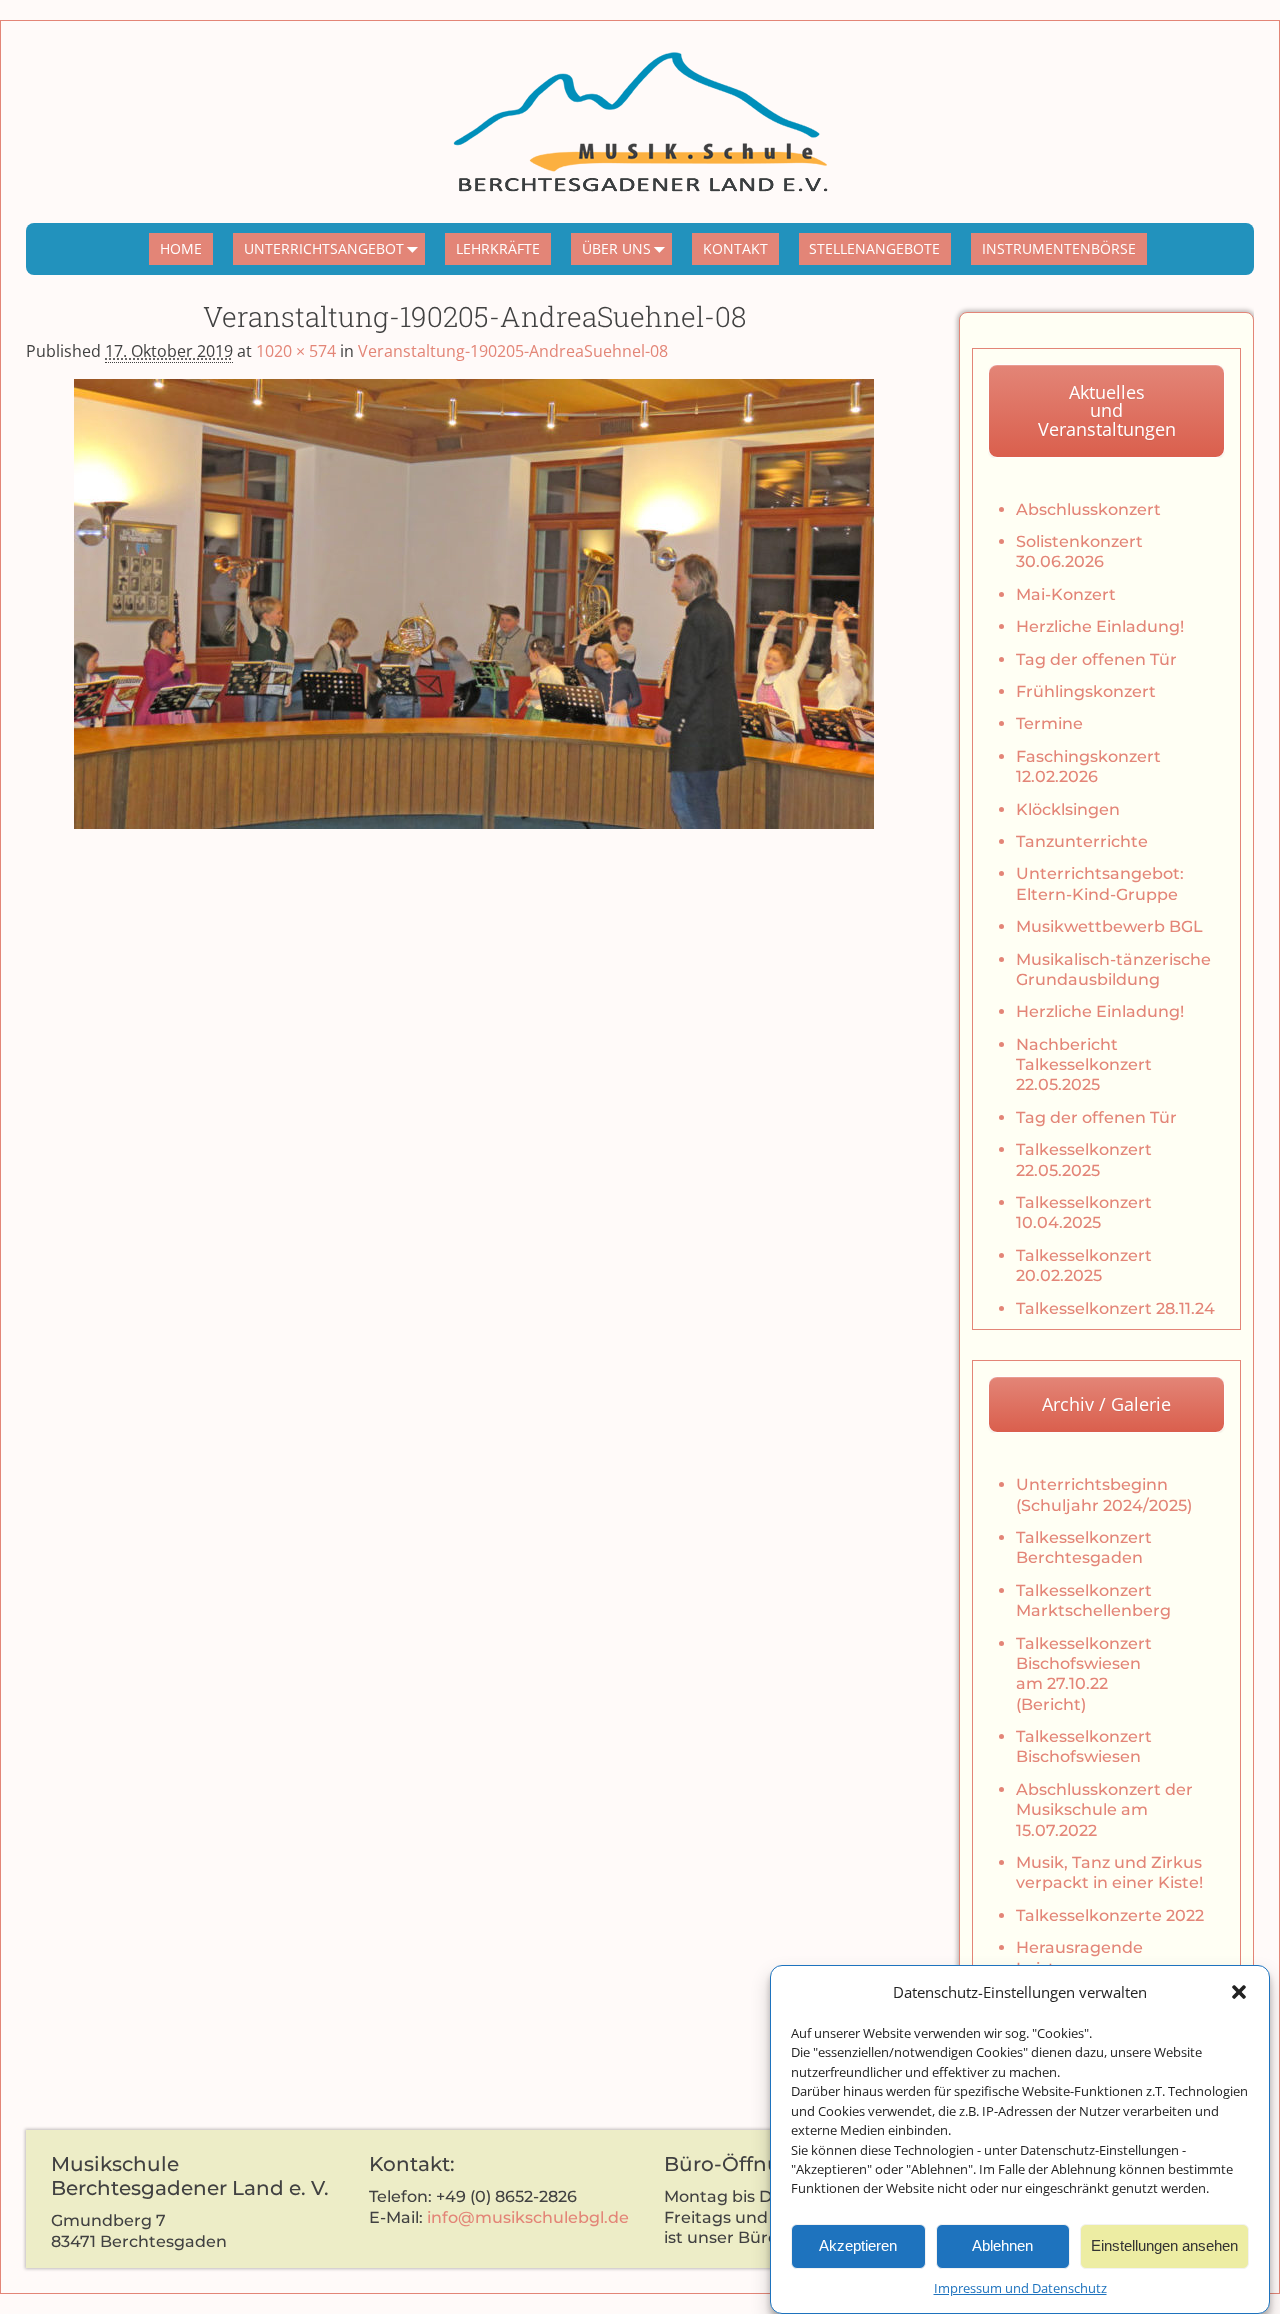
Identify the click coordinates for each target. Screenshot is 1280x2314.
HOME (181, 248)
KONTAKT (735, 248)
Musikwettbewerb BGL (1109, 926)
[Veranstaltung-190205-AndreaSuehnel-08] (474, 604)
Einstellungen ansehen (1164, 2245)
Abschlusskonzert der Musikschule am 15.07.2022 (1104, 1810)
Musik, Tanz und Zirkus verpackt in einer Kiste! (1109, 1872)
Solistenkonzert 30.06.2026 (1079, 551)
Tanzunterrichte (1082, 841)
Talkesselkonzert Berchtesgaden (1084, 1547)
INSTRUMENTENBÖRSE (1059, 248)
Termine (1049, 723)
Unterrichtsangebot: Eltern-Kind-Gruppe (1100, 883)
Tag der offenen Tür (1096, 659)
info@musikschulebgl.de (528, 2217)
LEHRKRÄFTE (498, 248)
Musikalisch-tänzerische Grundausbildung (1113, 969)
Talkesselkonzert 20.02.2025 (1084, 1265)
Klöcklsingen (1068, 809)
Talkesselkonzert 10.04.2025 (1084, 1212)
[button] (1239, 1992)
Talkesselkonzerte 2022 (1110, 1915)
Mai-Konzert (1066, 594)
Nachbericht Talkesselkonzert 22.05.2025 (1084, 1065)
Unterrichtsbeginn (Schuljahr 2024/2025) (1104, 1494)
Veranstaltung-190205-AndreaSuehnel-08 (513, 351)
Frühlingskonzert (1086, 691)
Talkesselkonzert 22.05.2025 (1084, 1159)
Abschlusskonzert (1088, 509)
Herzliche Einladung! (1100, 626)
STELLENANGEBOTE (874, 248)
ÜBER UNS (616, 248)
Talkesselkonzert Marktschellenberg (1093, 1600)
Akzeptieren (858, 2245)
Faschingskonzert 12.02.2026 (1088, 766)
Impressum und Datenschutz (1020, 2288)
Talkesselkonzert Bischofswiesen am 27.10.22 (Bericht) (1084, 1674)
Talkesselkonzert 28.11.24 (1115, 1308)
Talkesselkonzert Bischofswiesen (1084, 1746)
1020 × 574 (296, 351)
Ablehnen (1002, 2245)
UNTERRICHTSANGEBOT (324, 248)
